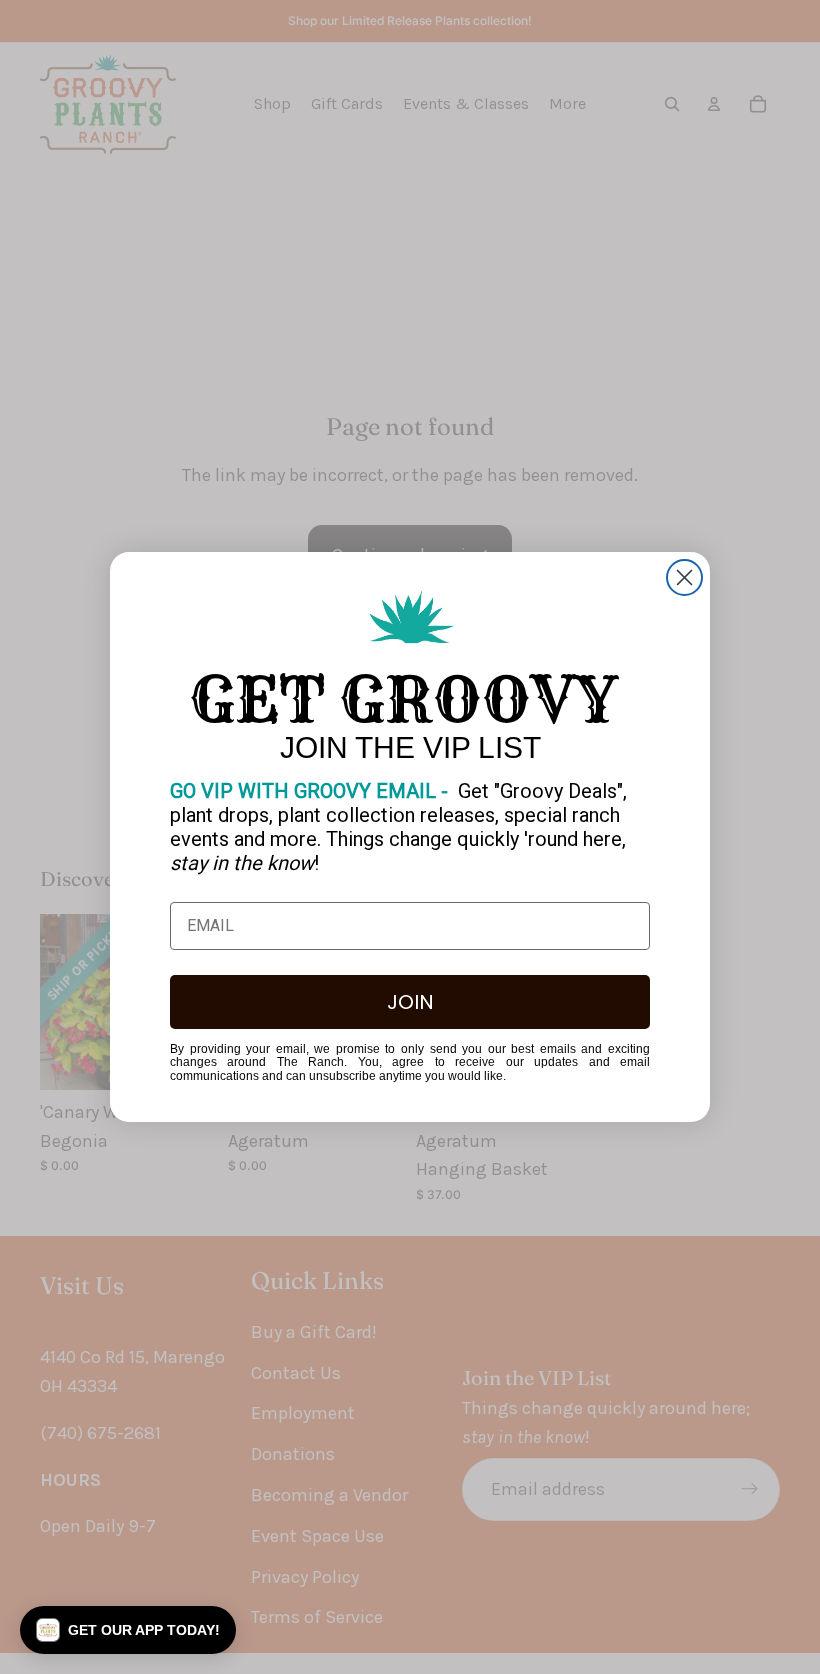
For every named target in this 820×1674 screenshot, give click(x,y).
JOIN (410, 1002)
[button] (128, 1630)
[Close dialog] (684, 577)
